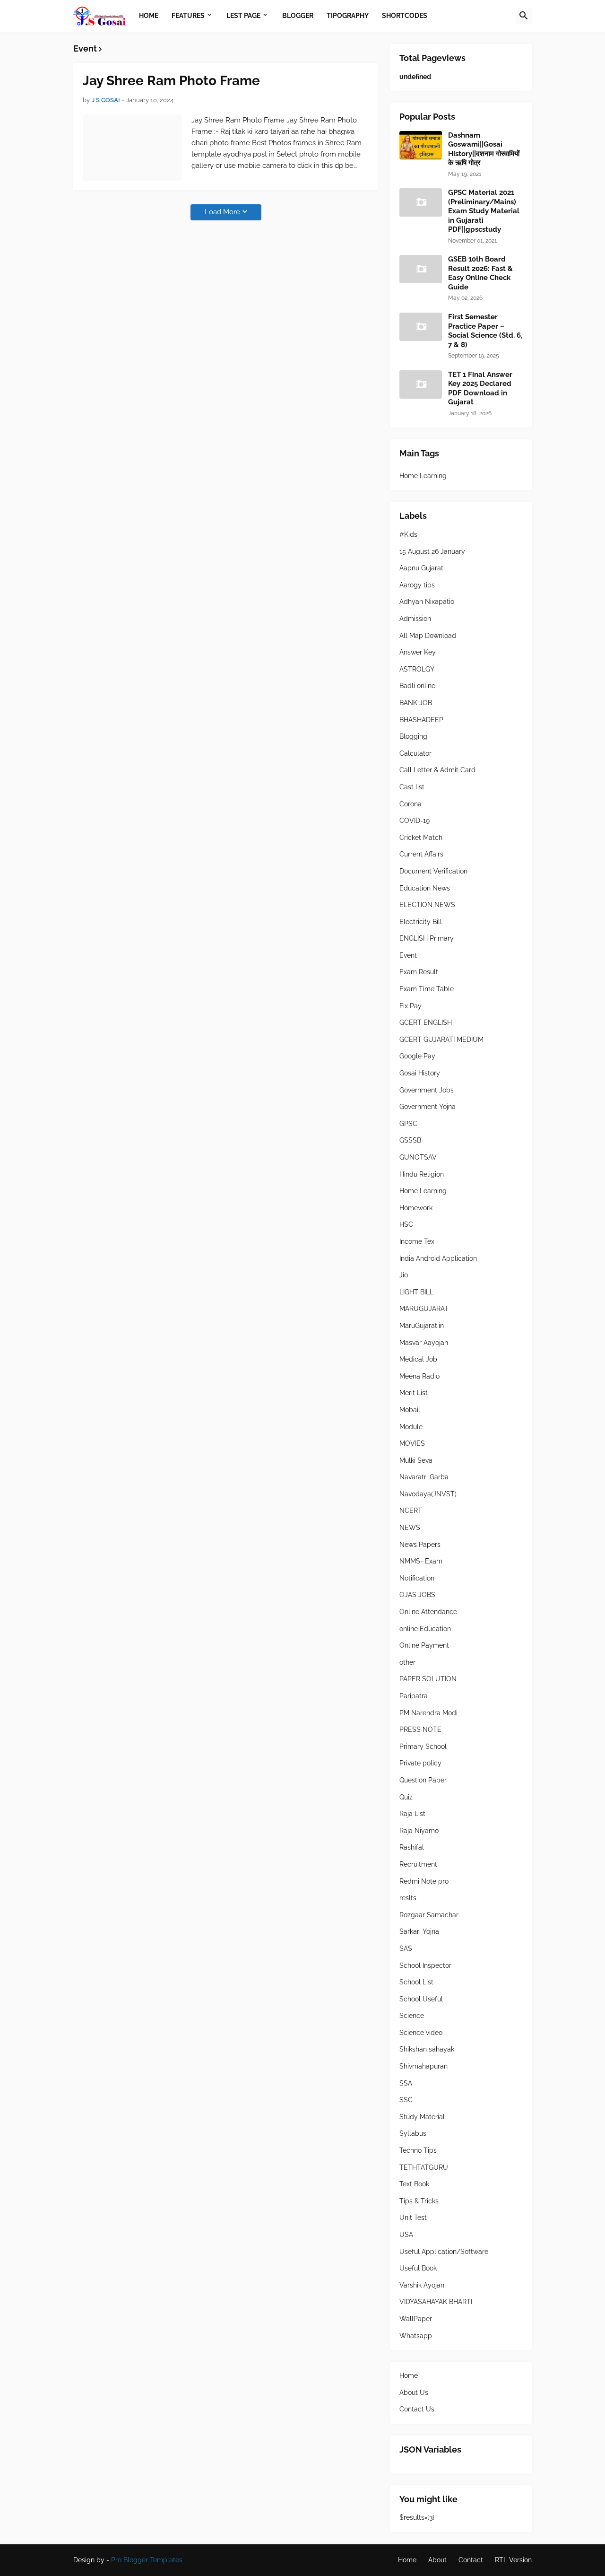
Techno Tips (418, 2150)
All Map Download (428, 636)
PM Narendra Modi (428, 1713)
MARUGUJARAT (424, 1309)
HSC (406, 1224)
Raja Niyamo (419, 1831)
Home (409, 2375)
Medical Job (418, 1359)
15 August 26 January (432, 551)
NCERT (411, 1511)
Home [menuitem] (149, 16)
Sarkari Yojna (419, 1931)
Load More (222, 212)
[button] (524, 16)
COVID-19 (415, 821)
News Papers (420, 1545)
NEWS (410, 1528)
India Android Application (438, 1258)
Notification (417, 1578)
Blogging (413, 736)
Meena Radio (419, 1376)
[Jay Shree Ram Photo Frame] (132, 148)
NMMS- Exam (421, 1561)
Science (412, 2016)
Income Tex (417, 1241)
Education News (425, 888)
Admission (415, 619)
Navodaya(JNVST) (428, 1494)
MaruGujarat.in (422, 1326)
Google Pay (417, 1056)
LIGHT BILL (416, 1292)
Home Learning (423, 476)
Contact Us (417, 2409)
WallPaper (416, 2319)
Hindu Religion (422, 1174)
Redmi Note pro (424, 1881)
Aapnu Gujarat (421, 568)
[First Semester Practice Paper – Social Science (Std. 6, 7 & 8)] (421, 327)
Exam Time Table (427, 989)
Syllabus (413, 2133)
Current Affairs (421, 854)
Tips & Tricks (419, 2201)
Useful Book (418, 2268)
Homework (416, 1208)
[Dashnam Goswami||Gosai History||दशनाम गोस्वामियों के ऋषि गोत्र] (421, 145)
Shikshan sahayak (427, 2049)
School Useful (421, 1999)
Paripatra (414, 1696)
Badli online (417, 686)
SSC (406, 2100)
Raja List (412, 1814)
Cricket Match (421, 838)
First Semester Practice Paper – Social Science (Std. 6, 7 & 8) (485, 331)
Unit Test (413, 2218)
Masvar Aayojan (424, 1343)
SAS (406, 1948)
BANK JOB (416, 703)
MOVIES (412, 1443)
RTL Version (513, 2560)
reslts (408, 1898)
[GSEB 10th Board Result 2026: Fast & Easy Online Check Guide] (421, 269)
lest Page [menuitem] (243, 16)
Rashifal (412, 1847)
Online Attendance (428, 1612)
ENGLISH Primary (427, 938)
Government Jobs (427, 1090)
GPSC (408, 1124)
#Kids (408, 534)
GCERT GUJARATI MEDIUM (441, 1039)
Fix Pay (411, 1006)
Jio (404, 1275)
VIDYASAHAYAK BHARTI (436, 2302)
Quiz (406, 1797)
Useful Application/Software (444, 2252)
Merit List (414, 1393)
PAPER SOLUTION (428, 1679)
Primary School (423, 1746)
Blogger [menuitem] (298, 16)
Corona (411, 804)
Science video (421, 2033)
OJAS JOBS (417, 1595)
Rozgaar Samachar (429, 1915)
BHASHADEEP (421, 720)
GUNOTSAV (418, 1157)
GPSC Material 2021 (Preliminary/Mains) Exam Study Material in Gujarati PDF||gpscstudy (484, 211)
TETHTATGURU (424, 2167)
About (437, 2560)
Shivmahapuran (423, 2066)
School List (416, 1982)
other (407, 1662)
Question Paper (423, 1780)
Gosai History (420, 1073)
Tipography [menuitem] (348, 16)
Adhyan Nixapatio (427, 602)
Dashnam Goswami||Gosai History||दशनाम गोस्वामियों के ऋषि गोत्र (484, 149)
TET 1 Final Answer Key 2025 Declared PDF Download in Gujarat (480, 389)
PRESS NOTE (420, 1729)
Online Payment (424, 1645)
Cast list (412, 787)
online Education (425, 1629)
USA (406, 2235)
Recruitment (418, 1864)
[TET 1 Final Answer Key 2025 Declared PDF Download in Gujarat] (421, 384)
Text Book (414, 2184)
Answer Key (418, 652)
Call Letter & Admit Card (437, 770)
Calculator (415, 753)
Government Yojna (428, 1107)
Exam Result (419, 972)
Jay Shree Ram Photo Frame (171, 81)
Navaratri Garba (424, 1477)
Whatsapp (416, 2336)
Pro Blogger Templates (147, 2560)
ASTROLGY (417, 669)
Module (411, 1427)
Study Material (422, 2117)
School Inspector (425, 1965)
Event (408, 955)
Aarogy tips (417, 585)
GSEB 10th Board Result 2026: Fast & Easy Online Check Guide (480, 273)
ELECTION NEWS (427, 905)
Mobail (410, 1410)
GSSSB (410, 1140)
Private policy (420, 1763)
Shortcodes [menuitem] (405, 16)
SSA (406, 2083)
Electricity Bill (421, 922)
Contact (471, 2560)
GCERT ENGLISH (426, 1022)
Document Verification (433, 871)
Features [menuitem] (188, 16)
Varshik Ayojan (422, 2285)
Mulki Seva (416, 1460)
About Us (414, 2393)
